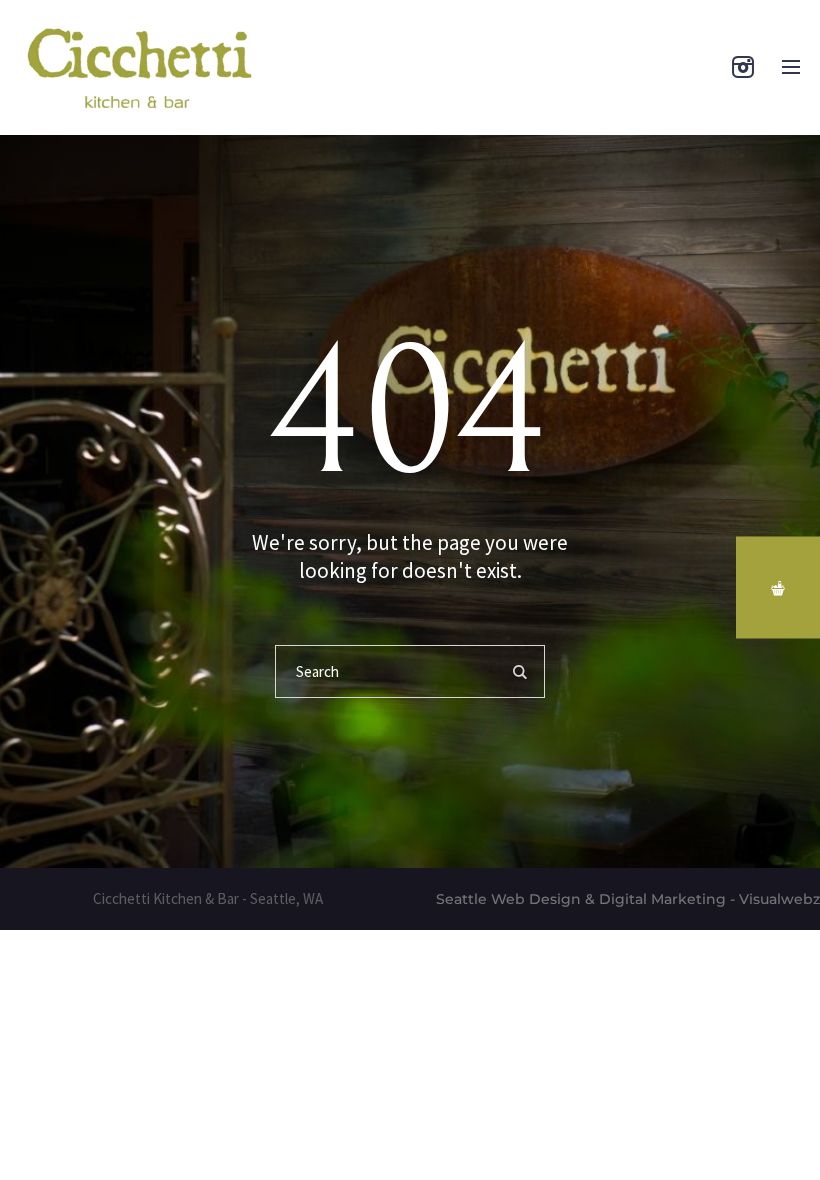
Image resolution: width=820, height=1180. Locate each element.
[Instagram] (743, 67)
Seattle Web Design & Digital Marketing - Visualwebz (628, 899)
